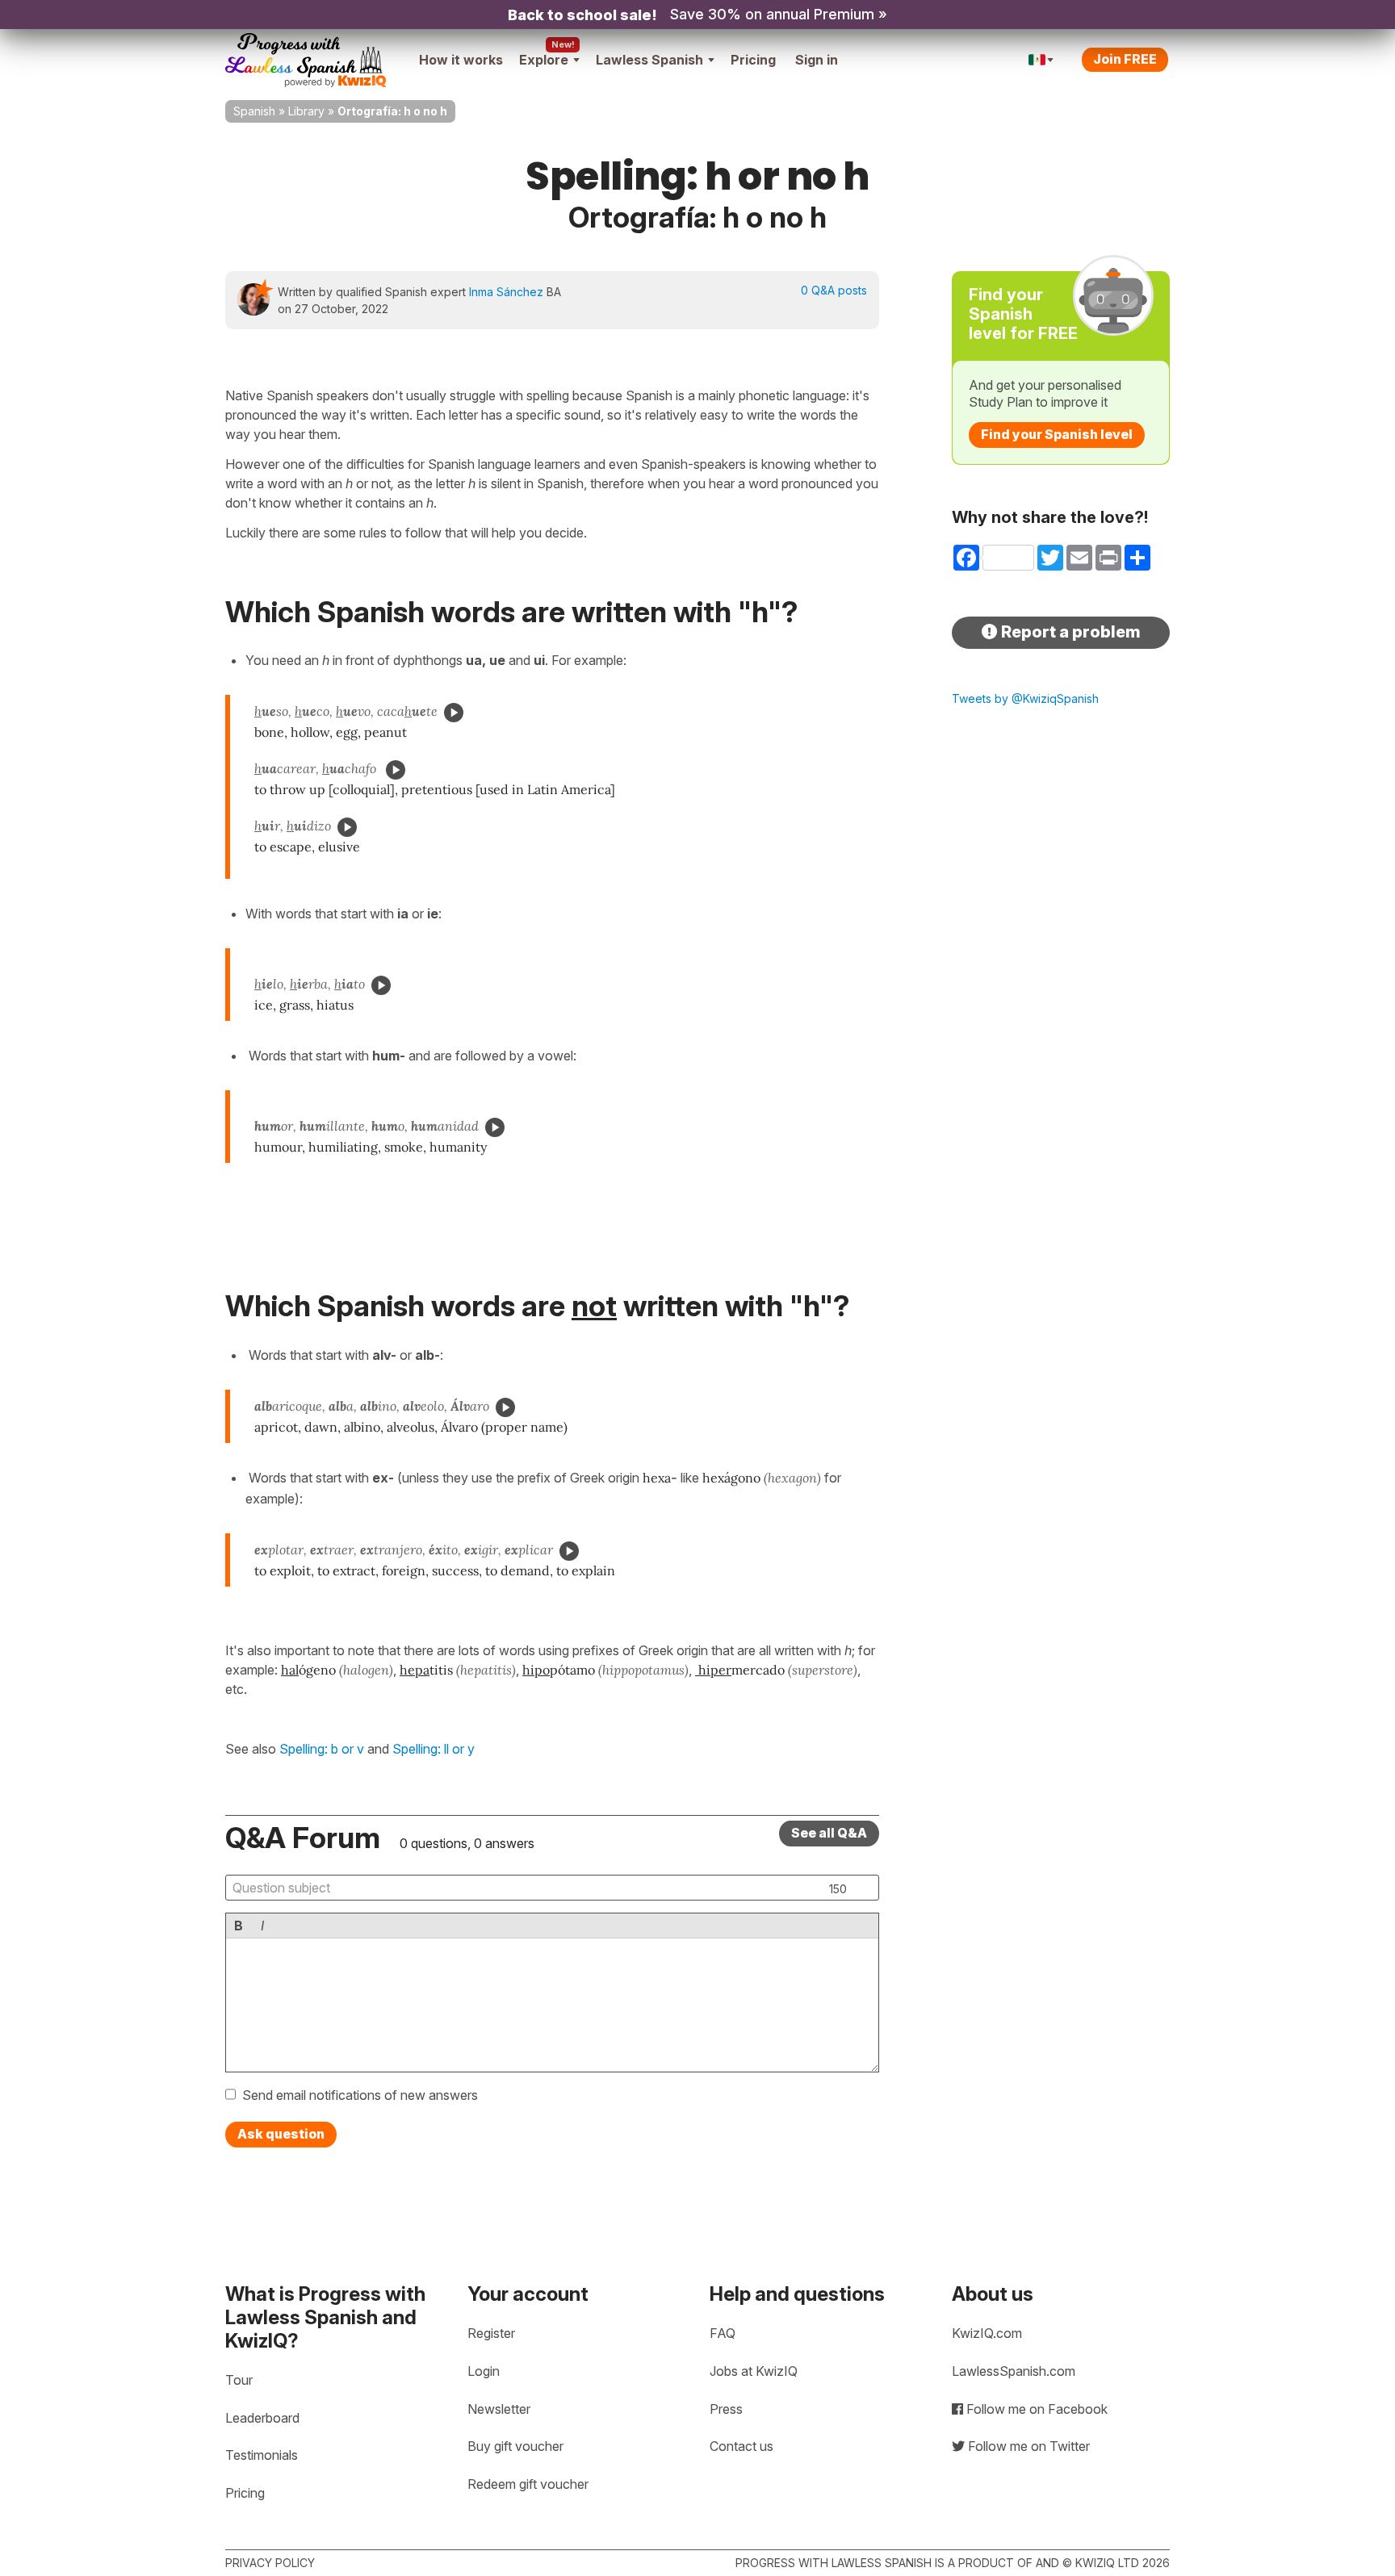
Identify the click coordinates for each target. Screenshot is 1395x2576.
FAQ (723, 2333)
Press (726, 2409)
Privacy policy (270, 2563)
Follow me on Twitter (1027, 2446)
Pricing (753, 60)
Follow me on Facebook (1035, 2409)
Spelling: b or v (322, 1749)
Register (491, 2333)
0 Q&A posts (834, 290)
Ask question (281, 2134)
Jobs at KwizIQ (754, 2371)
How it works (461, 60)
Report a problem (1069, 632)
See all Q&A (829, 1833)
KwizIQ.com (987, 2333)
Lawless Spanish (649, 60)
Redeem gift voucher (528, 2484)
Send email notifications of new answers (360, 2095)
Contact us (741, 2446)
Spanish (254, 111)
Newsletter (499, 2409)
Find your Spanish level (1057, 434)
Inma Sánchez (506, 292)
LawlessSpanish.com (1014, 2371)
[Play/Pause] (454, 713)
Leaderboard (262, 2418)
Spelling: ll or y (434, 1749)
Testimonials (262, 2455)
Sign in (817, 60)
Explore (544, 60)
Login (484, 2371)
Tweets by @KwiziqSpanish (1025, 698)
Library (306, 111)
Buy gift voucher (515, 2446)
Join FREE (1125, 59)
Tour (239, 2380)
